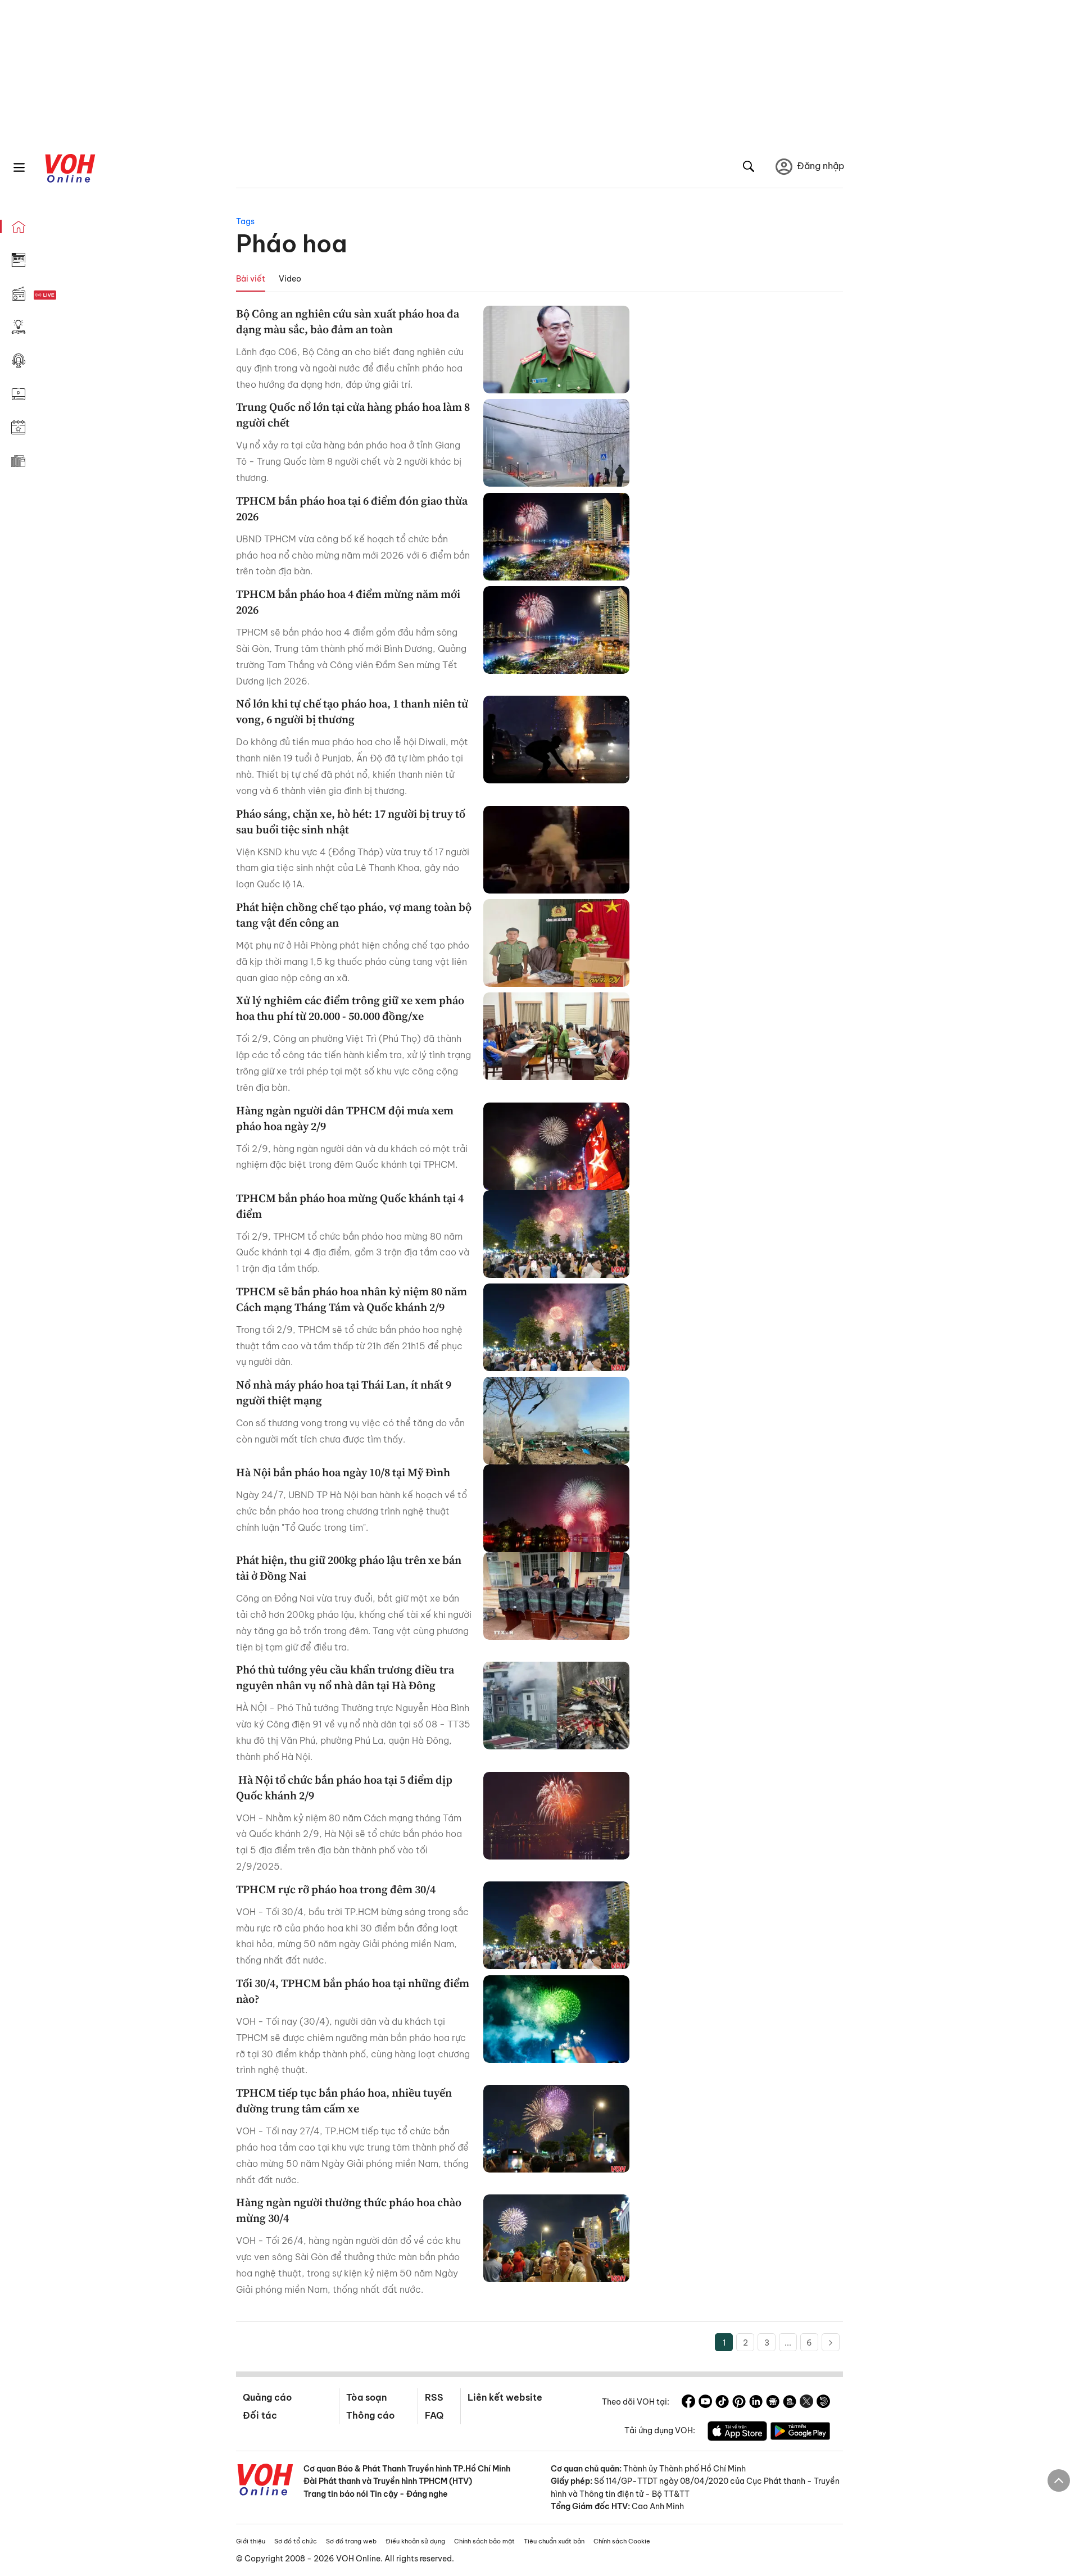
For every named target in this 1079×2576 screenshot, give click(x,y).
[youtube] (705, 2403)
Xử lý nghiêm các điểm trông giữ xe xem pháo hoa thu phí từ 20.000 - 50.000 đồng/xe (350, 1008)
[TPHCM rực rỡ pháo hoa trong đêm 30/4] (556, 1925)
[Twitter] (806, 2403)
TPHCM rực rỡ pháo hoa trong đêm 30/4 (336, 1889)
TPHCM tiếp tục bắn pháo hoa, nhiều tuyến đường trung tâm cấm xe (344, 2101)
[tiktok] (722, 2403)
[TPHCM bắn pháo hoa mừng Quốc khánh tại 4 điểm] (556, 1234)
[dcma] (790, 2403)
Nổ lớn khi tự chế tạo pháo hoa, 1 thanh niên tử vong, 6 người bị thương (352, 711)
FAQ (434, 2415)
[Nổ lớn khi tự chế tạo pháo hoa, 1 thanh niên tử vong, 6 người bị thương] (556, 740)
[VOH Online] (265, 2481)
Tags (245, 221)
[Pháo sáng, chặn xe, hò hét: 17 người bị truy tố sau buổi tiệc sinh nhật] (556, 850)
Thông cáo (370, 2415)
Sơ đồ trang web (351, 2541)
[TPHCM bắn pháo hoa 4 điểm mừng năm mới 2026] (556, 630)
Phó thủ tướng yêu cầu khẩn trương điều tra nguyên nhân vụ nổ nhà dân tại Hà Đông (345, 1677)
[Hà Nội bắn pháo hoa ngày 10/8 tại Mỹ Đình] (556, 1508)
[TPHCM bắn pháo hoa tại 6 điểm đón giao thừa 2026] (556, 537)
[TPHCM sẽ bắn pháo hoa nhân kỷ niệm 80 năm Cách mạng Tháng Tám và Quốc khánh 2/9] (556, 1327)
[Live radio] (65, 295)
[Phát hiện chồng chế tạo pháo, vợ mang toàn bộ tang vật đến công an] (556, 943)
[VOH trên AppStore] (737, 2433)
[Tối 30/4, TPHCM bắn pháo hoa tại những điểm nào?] (556, 2019)
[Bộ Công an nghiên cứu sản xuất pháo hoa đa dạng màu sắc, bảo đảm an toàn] (556, 350)
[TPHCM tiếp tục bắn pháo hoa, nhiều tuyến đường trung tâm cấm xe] (556, 2129)
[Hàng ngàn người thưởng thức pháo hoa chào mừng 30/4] (556, 2238)
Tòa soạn (366, 2397)
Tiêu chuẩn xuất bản (554, 2541)
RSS (434, 2397)
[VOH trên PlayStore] (800, 2433)
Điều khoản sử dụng (415, 2541)
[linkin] (756, 2403)
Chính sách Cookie (622, 2541)
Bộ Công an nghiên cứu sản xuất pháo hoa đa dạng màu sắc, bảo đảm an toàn (348, 321)
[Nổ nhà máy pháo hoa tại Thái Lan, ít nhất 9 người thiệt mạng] (556, 1421)
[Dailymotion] (823, 2403)
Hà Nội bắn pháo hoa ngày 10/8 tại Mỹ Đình (343, 1472)
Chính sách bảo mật (484, 2541)
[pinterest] (739, 2403)
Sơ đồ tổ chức (296, 2541)
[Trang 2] (831, 2342)
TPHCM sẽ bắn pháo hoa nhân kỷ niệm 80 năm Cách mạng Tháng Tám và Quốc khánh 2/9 (352, 1299)
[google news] (773, 2403)
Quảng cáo (267, 2397)
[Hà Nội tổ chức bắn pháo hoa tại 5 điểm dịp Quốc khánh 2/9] (556, 1816)
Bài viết (251, 279)
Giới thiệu (251, 2541)
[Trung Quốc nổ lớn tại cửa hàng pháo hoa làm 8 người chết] (556, 443)
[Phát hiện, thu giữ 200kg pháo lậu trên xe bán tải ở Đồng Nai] (556, 1596)
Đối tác (260, 2415)
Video (290, 279)
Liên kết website (505, 2397)
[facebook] (688, 2403)
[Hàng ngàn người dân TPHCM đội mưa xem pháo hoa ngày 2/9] (556, 1146)
